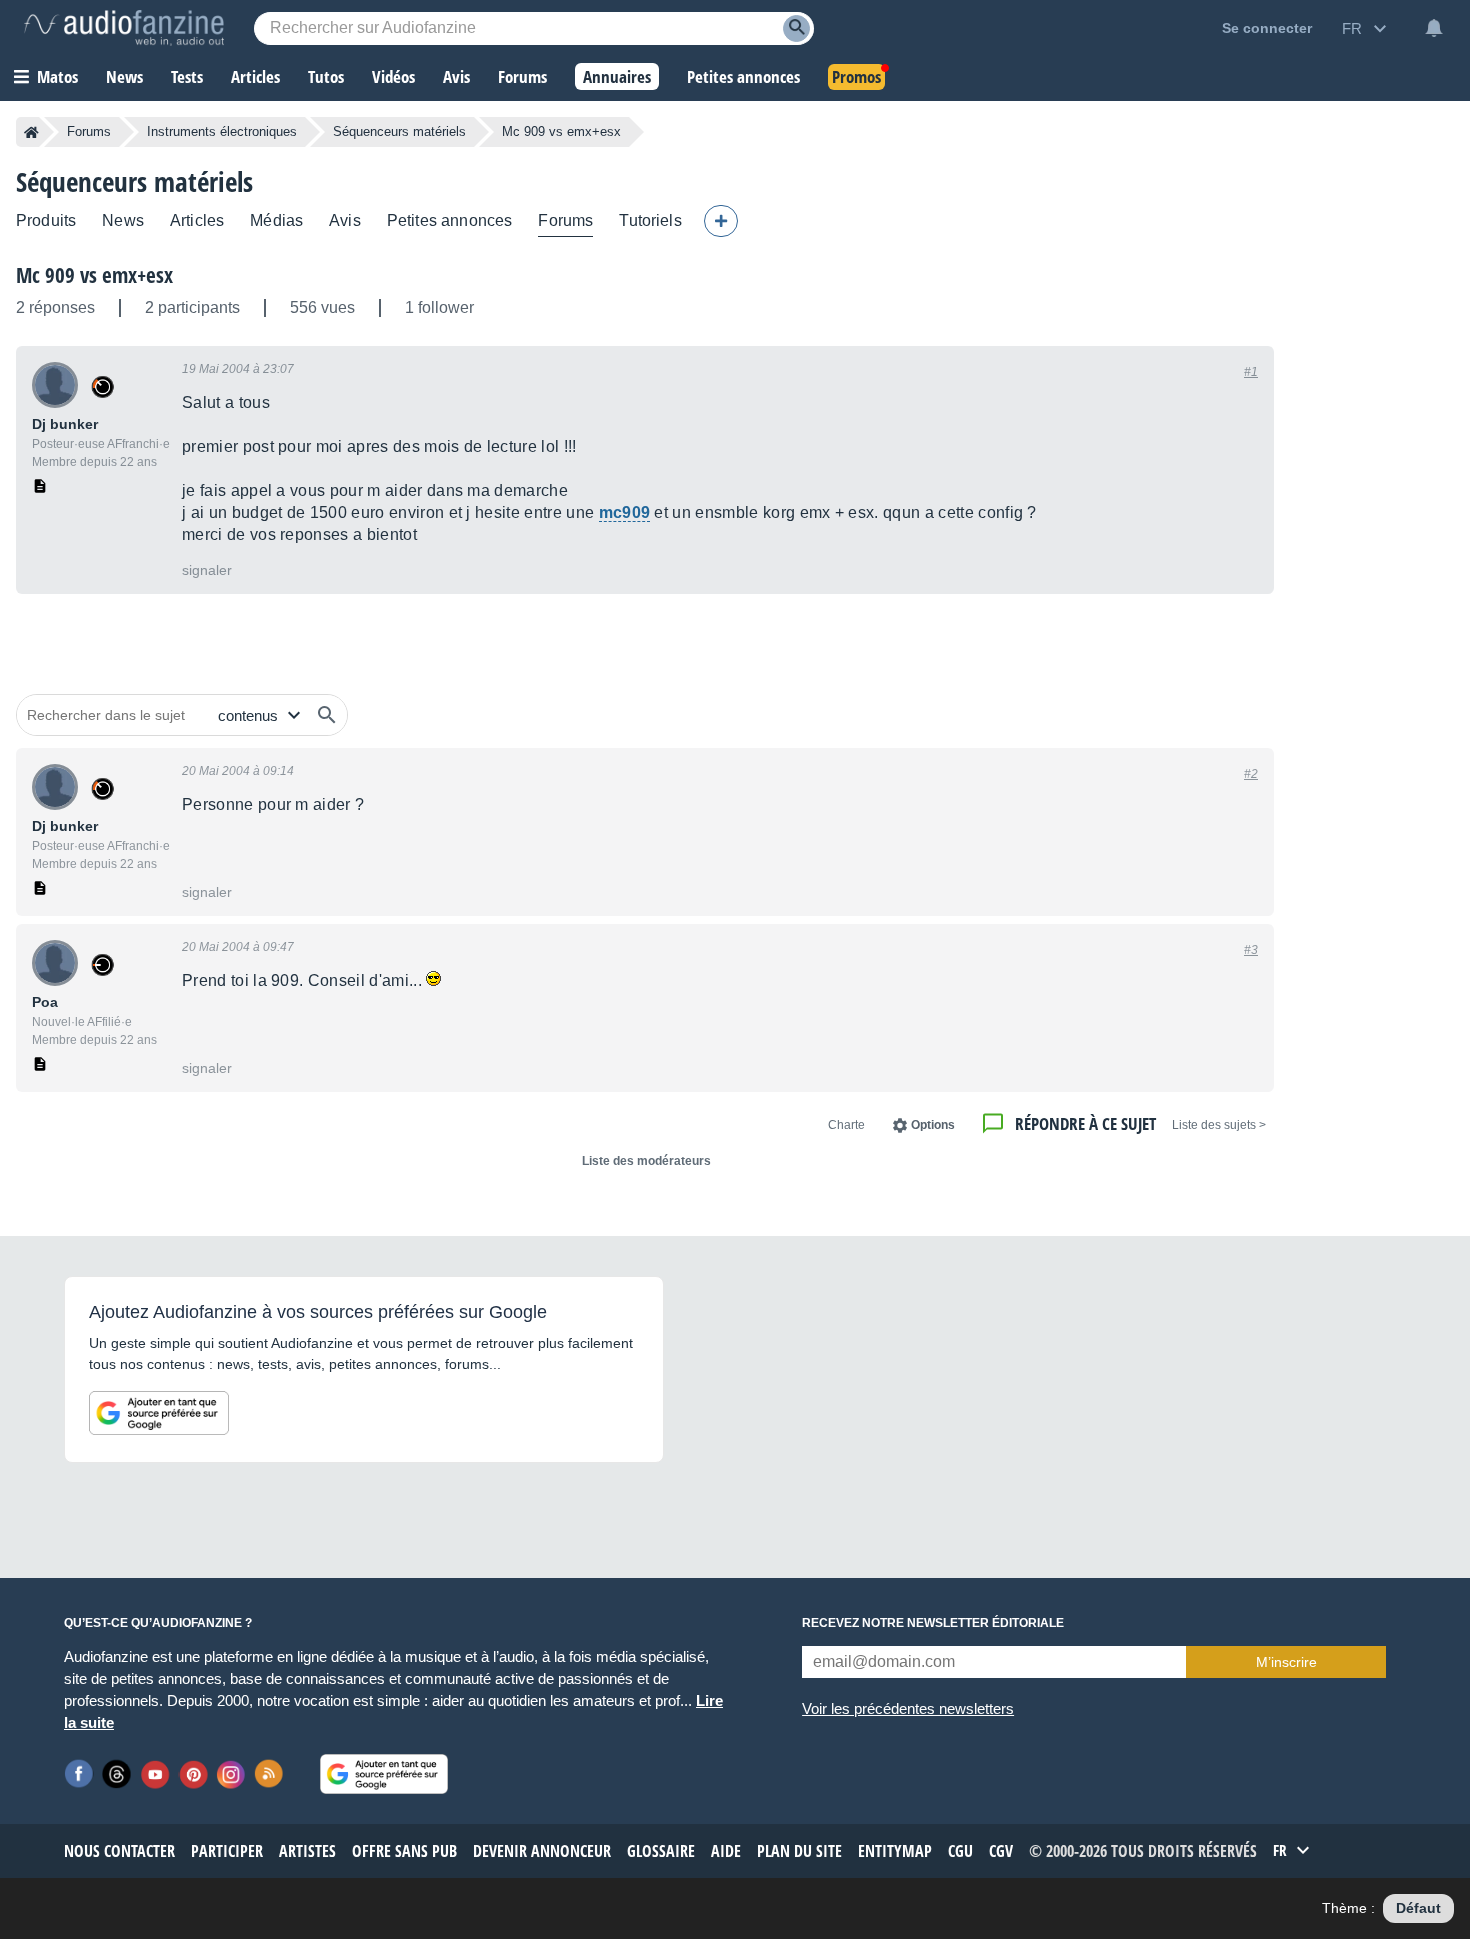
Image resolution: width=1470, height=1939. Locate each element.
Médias (276, 220)
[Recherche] (796, 28)
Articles (197, 220)
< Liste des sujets (1219, 1125)
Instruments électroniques (222, 131)
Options (933, 1125)
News (123, 220)
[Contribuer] (721, 221)
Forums (89, 131)
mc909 (625, 512)
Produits (46, 220)
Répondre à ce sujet (1085, 1123)
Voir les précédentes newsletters (908, 1708)
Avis (345, 220)
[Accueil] (31, 132)
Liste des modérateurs (646, 1161)
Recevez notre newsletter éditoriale (933, 1623)
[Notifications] (1434, 28)
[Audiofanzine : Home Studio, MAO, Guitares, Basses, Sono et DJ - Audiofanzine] (124, 28)
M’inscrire (1286, 1662)
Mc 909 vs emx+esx (94, 275)
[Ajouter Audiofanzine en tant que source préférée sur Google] (159, 1413)
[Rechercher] (327, 715)
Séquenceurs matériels (399, 131)
